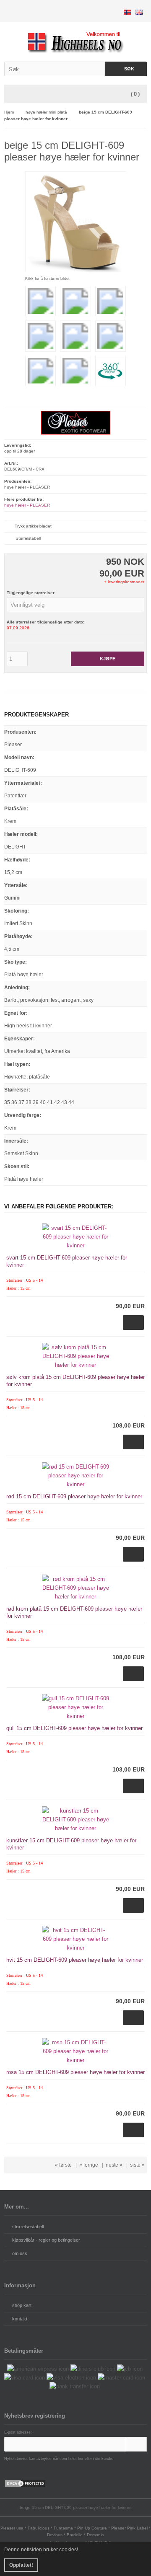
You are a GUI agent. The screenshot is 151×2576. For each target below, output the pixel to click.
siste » (137, 2165)
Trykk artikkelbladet (33, 526)
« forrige (89, 2165)
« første (63, 2165)
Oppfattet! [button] (21, 2565)
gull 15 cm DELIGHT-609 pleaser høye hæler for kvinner (74, 1728)
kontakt (20, 2319)
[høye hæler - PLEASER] (76, 433)
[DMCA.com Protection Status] (25, 2486)
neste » (114, 2165)
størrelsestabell (28, 2227)
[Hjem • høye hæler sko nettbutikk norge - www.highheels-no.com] (76, 42)
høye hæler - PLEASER (27, 505)
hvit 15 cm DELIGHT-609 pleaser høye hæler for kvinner (75, 1960)
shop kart (22, 2305)
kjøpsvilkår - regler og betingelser (46, 2240)
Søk (126, 69)
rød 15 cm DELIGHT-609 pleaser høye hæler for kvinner (74, 1496)
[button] (75, 605)
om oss (20, 2253)
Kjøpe (108, 659)
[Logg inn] (136, 2444)
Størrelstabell (28, 538)
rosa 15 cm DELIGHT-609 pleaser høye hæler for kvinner (75, 2072)
